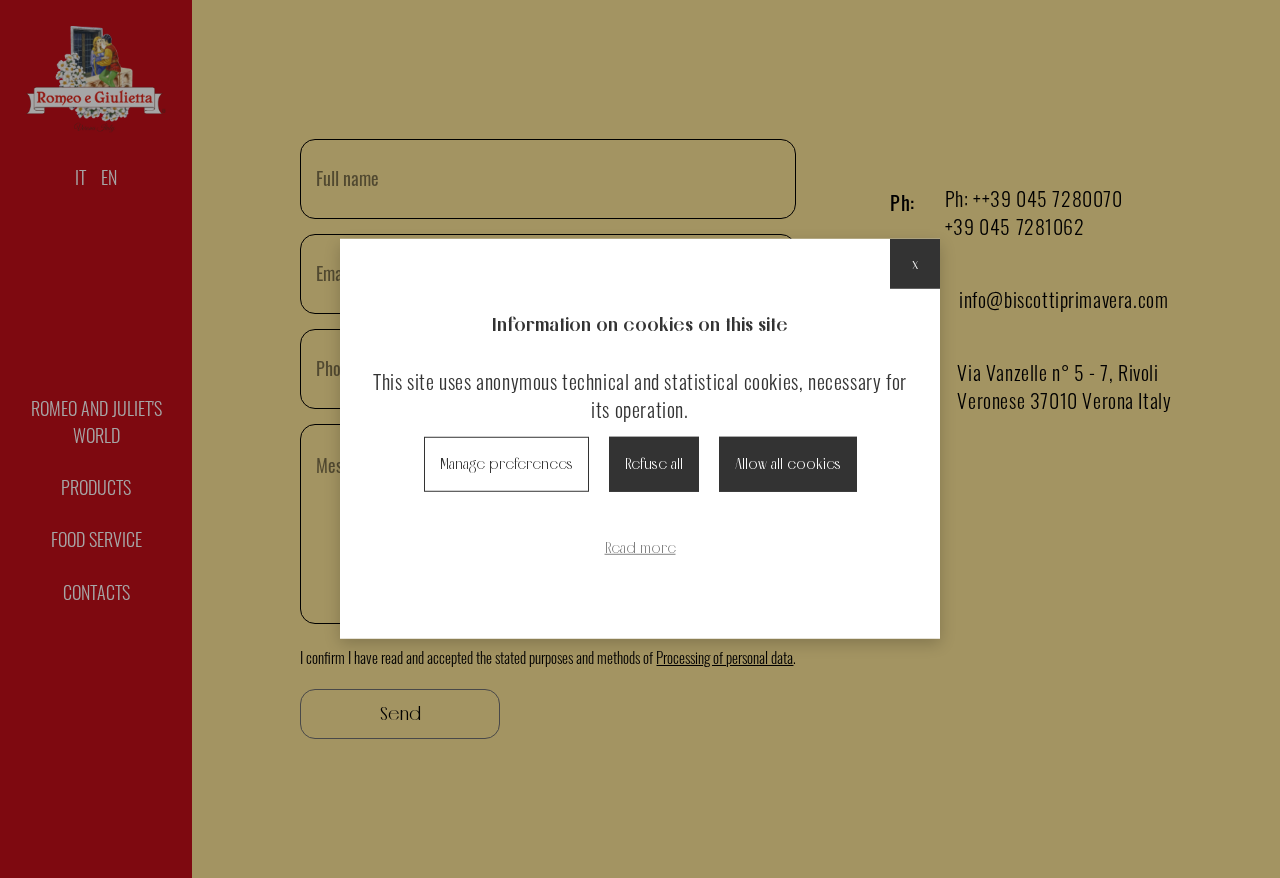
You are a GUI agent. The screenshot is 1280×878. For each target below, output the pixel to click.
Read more (640, 547)
